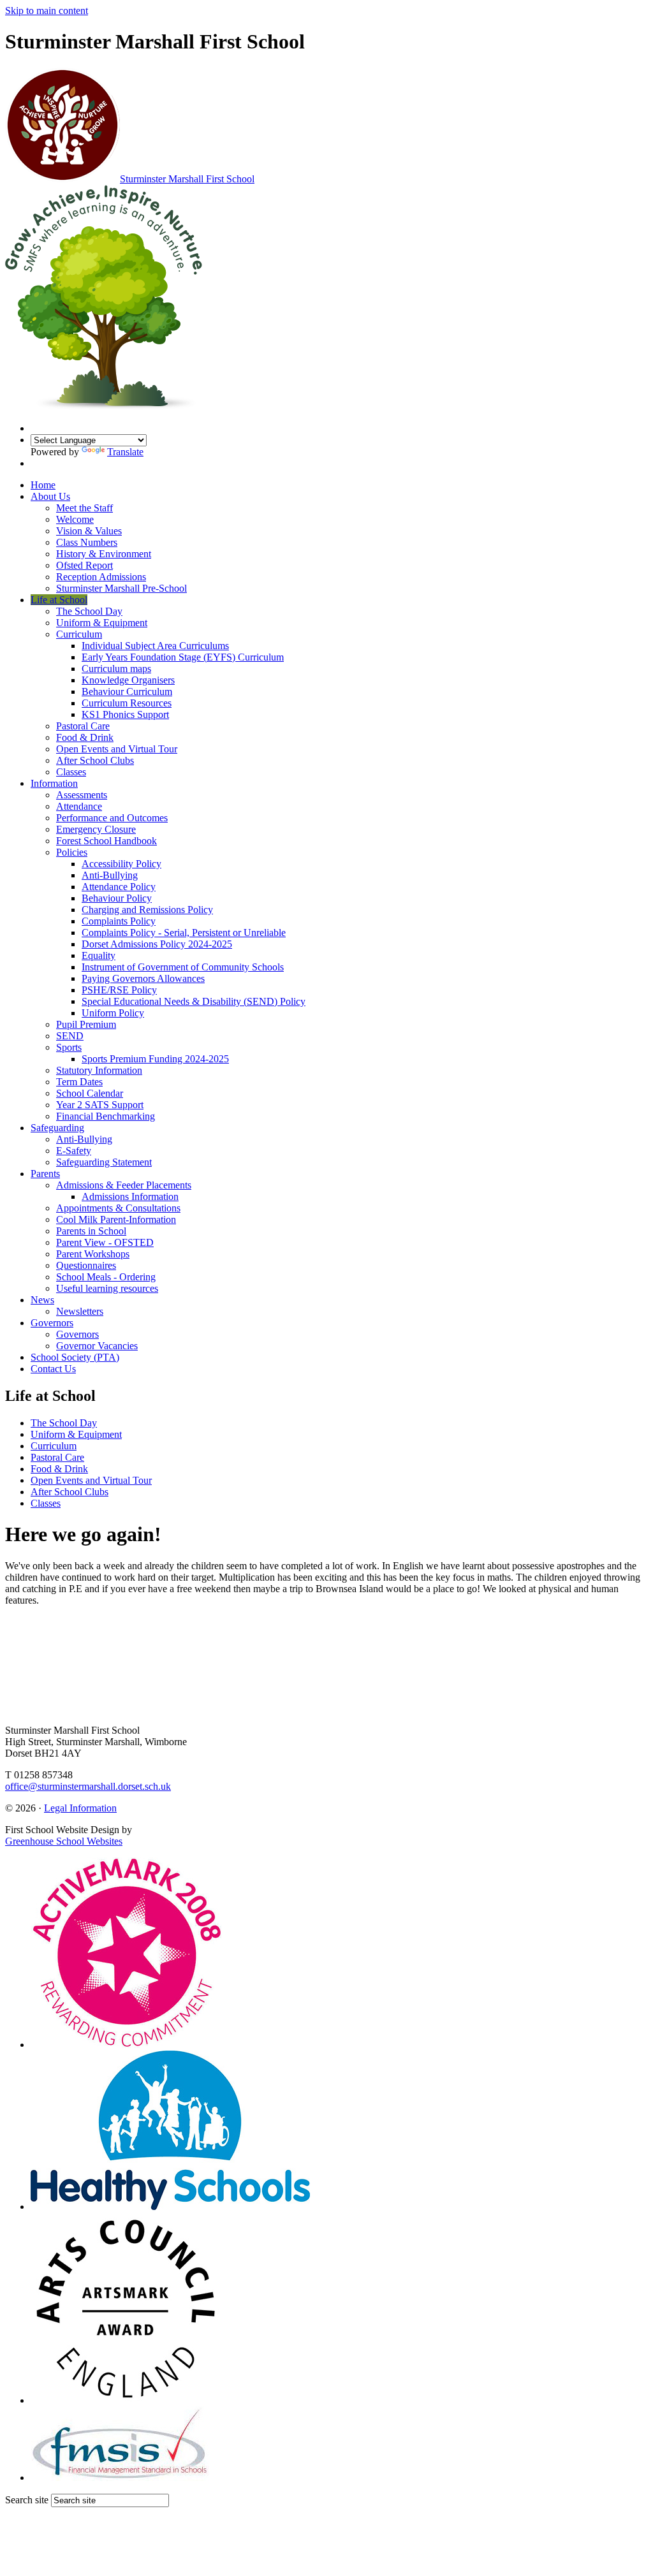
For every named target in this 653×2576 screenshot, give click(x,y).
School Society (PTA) (75, 1357)
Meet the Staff (84, 508)
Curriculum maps (116, 669)
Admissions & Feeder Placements (124, 1185)
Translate (125, 452)
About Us (50, 496)
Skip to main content (47, 11)
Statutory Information (99, 1070)
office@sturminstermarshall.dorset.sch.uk (88, 1786)
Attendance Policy (119, 887)
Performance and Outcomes (112, 818)
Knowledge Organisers (128, 680)
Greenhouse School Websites (64, 1841)
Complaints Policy (119, 921)
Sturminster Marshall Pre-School (121, 588)
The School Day (89, 611)
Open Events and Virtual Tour (117, 749)
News (42, 1300)
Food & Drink (85, 737)
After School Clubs (95, 760)
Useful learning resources (107, 1288)
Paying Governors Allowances (143, 978)
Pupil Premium (86, 1024)
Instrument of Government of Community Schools (183, 967)
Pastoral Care (83, 726)
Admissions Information (130, 1197)
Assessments (82, 795)
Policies (72, 852)
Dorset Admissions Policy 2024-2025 (157, 944)
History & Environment (104, 554)
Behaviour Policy (117, 898)
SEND (70, 1036)
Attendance (79, 806)
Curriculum (79, 634)
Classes (71, 772)
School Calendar (90, 1093)
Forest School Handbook (106, 841)
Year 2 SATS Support (100, 1105)
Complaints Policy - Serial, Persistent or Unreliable (184, 933)
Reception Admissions (101, 577)
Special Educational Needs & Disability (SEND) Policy (194, 1001)
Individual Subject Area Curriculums (155, 646)
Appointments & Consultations (118, 1208)
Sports (69, 1047)
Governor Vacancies (97, 1346)
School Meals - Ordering (106, 1277)
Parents (45, 1174)
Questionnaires (86, 1265)
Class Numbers (87, 542)
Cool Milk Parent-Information (116, 1219)
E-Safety (74, 1151)
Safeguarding (57, 1128)
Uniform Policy (113, 1013)
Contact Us (53, 1369)
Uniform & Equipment (102, 623)
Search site (27, 2500)
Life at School (59, 600)
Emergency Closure (96, 829)
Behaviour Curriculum (127, 692)
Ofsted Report (84, 565)
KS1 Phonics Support (125, 714)
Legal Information (80, 1808)
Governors (52, 1323)
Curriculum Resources (127, 703)
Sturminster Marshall (187, 179)
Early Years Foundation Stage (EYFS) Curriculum (183, 657)
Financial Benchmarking (106, 1116)
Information (54, 783)
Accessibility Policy (121, 864)
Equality (99, 955)
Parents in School (91, 1231)
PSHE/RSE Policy (119, 990)
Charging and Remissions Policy (147, 910)
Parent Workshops (93, 1254)
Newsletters (80, 1311)
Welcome (75, 519)
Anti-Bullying (110, 875)
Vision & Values (89, 531)
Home (43, 485)
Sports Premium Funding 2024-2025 (155, 1059)
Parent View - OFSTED (105, 1242)
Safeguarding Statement (104, 1162)
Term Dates (79, 1082)
